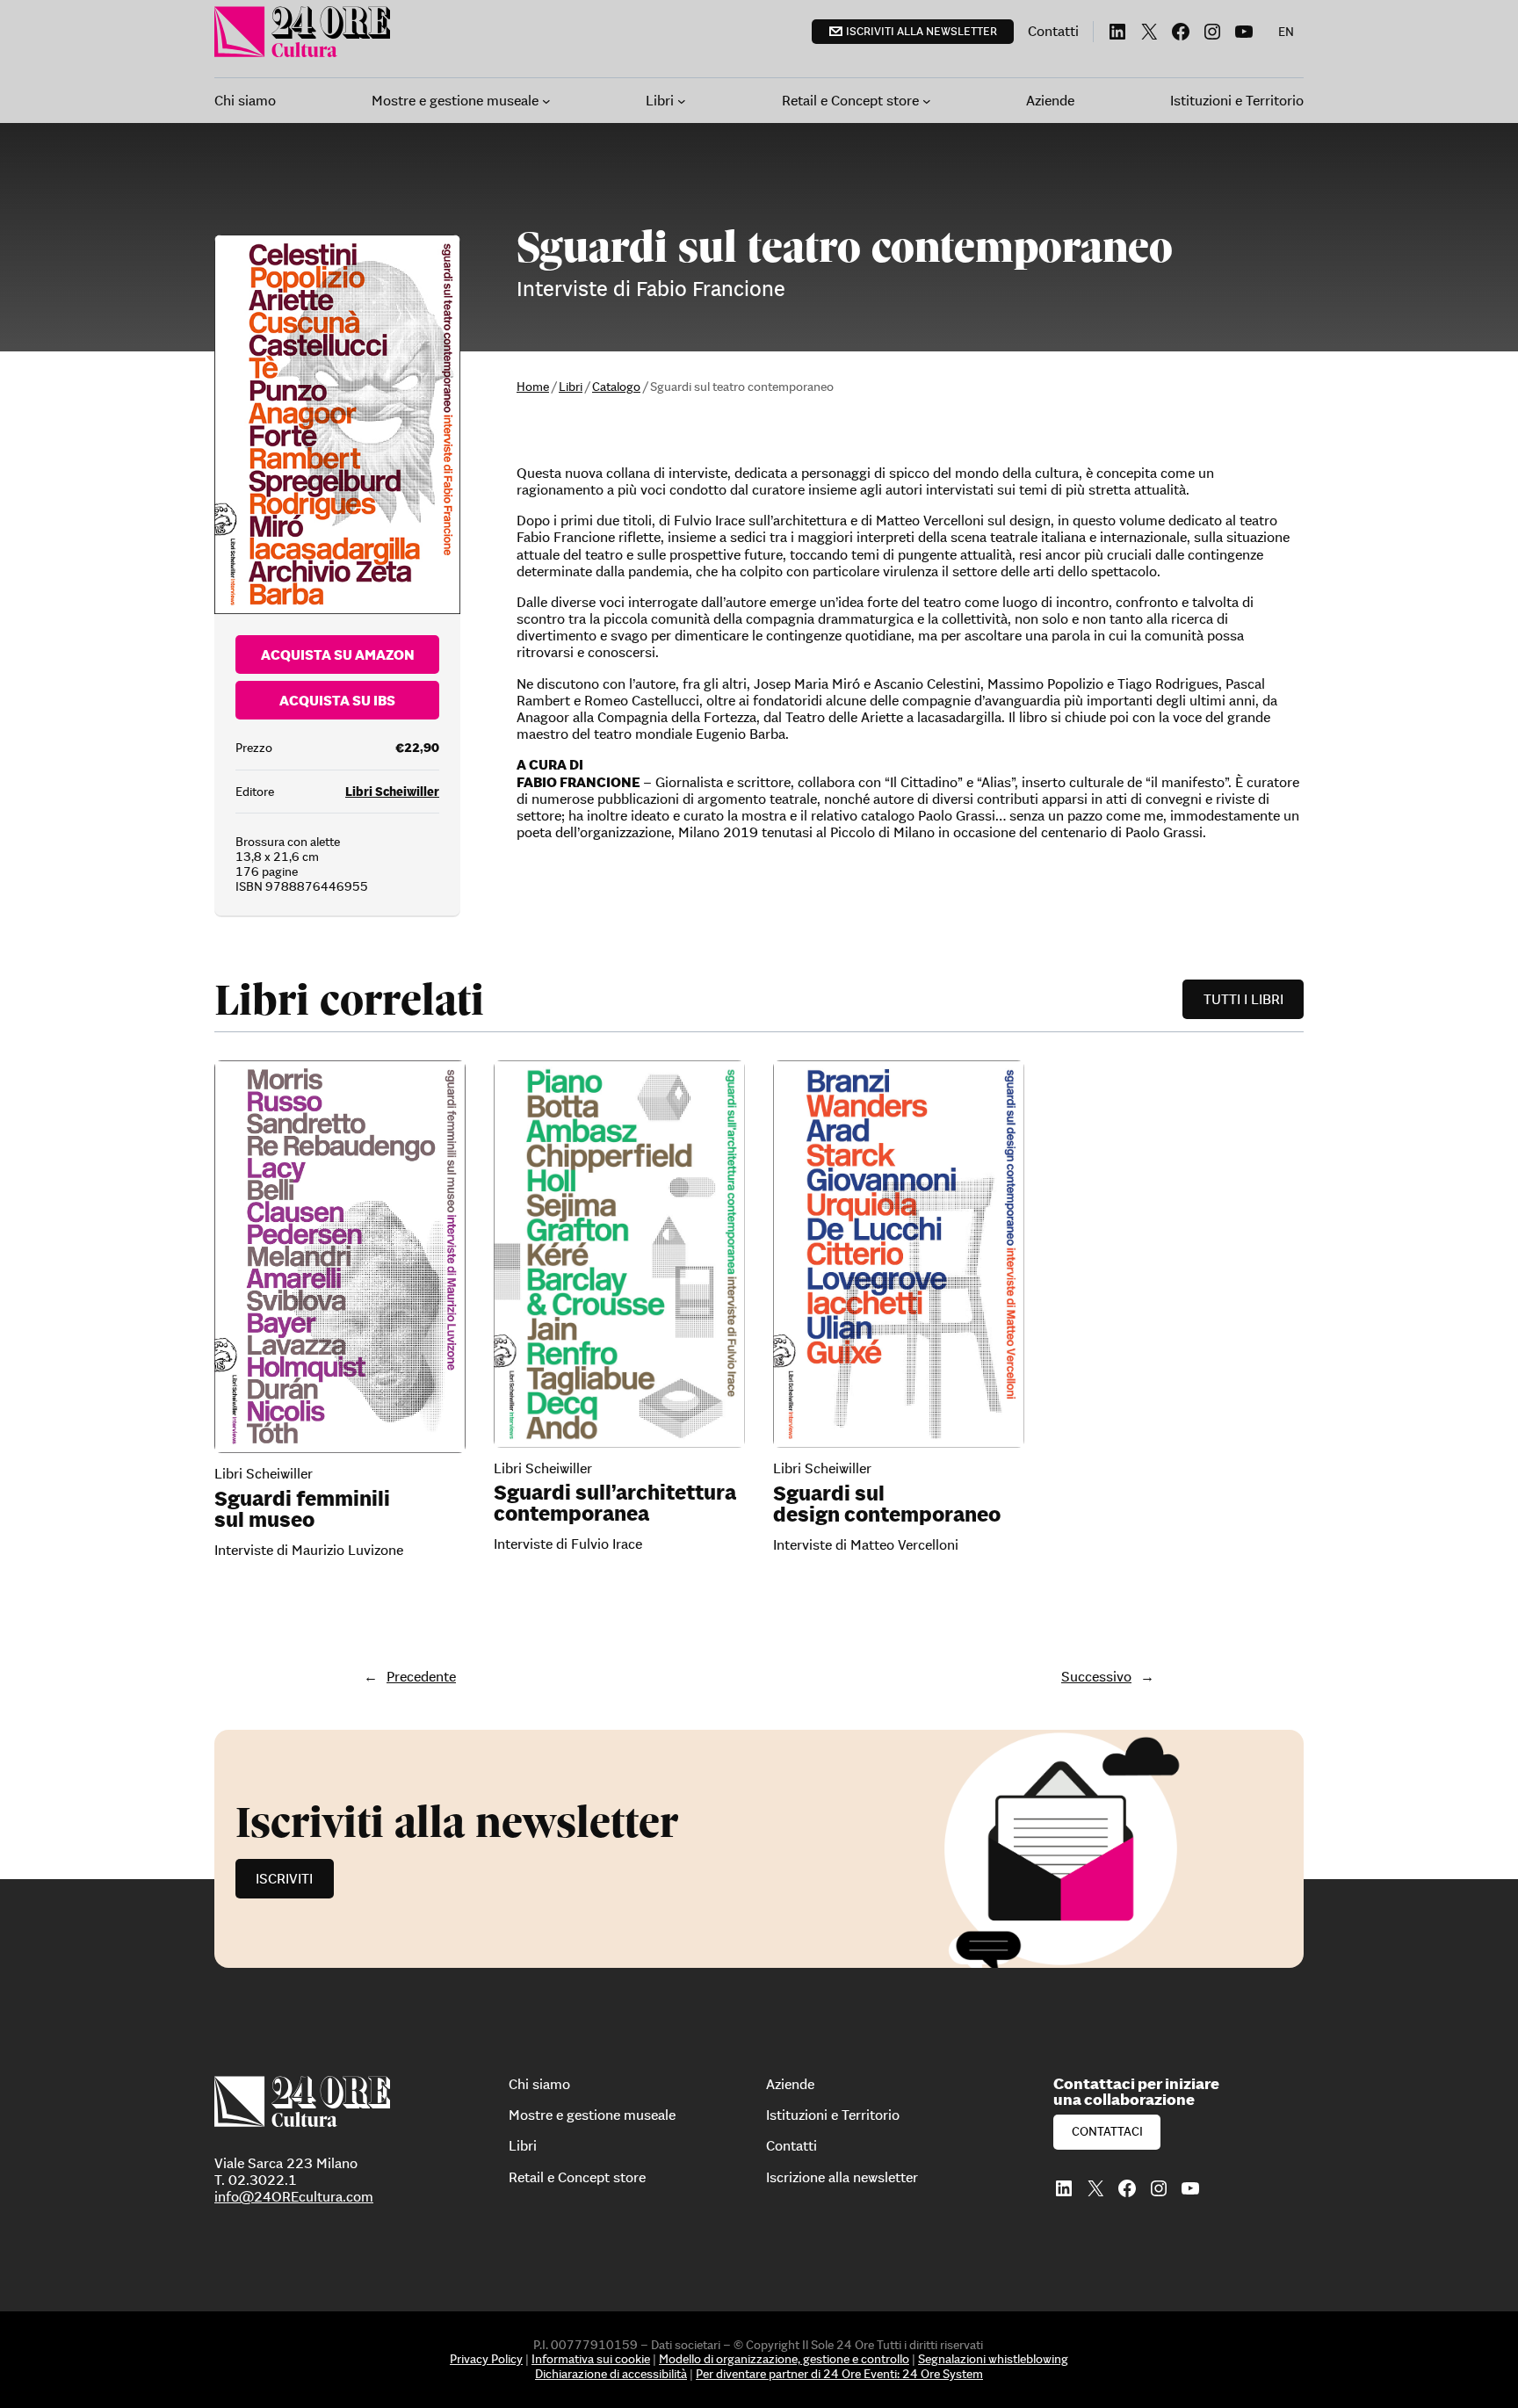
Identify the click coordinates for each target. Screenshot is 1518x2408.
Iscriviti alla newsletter (922, 31)
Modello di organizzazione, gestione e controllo (784, 2359)
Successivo (1096, 1676)
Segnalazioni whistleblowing (993, 2359)
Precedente (421, 1676)
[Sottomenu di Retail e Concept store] (927, 101)
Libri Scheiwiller (392, 792)
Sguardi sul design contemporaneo (887, 1504)
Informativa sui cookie (591, 2359)
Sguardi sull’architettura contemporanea (615, 1503)
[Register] (759, 1849)
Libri (571, 387)
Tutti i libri (1243, 999)
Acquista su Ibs (337, 700)
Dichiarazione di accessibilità (611, 2374)
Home (533, 387)
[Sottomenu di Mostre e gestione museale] (546, 101)
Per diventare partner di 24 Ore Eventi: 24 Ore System (839, 2374)
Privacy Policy (486, 2359)
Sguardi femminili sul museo (302, 1509)
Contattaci (1107, 2131)
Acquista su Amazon (338, 654)
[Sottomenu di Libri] (682, 101)
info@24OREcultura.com (294, 2196)
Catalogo (616, 387)
